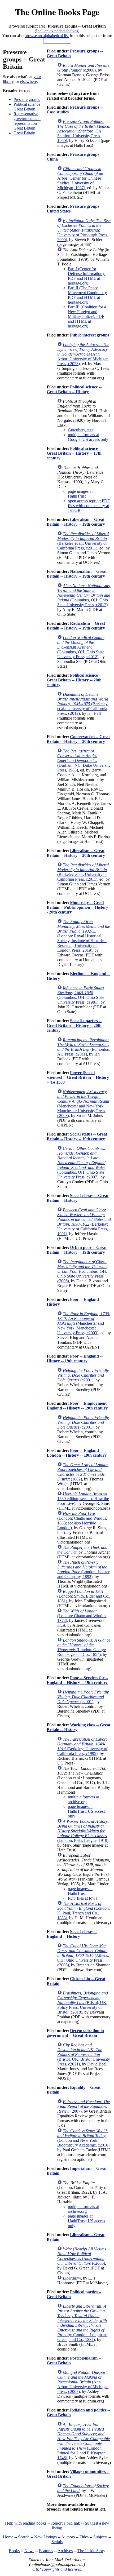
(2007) (84, 2106)
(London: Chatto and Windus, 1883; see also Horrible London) (82, 1521)
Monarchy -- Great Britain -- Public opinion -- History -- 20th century (79, 907)
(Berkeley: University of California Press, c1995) (82, 1746)
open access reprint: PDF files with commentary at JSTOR (89, 506)
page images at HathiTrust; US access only (86, 1811)
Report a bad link (66, 2523)
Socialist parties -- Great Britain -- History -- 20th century (74, 1025)
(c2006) (82, 2256)
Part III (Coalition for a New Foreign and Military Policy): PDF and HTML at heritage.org (87, 316)
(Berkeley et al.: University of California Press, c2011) (83, 541)
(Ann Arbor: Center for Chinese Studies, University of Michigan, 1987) (80, 178)
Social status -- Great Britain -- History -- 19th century (77, 1136)
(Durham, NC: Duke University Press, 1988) (84, 761)
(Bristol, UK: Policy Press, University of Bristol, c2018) (83, 2003)
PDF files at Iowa (83, 1898)
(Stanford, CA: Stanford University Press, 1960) (84, 131)
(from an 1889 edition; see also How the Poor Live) (83, 1499)
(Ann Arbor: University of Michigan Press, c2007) (83, 2382)
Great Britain (24, 133)
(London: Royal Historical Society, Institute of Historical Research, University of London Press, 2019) (84, 936)
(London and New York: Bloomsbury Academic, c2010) (83, 2138)
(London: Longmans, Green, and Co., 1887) (83, 2323)
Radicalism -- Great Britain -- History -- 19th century (76, 626)
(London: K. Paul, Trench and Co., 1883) (84, 1911)
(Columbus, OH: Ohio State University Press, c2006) (82, 1271)
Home (8, 2537)
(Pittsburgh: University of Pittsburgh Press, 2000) (84, 230)
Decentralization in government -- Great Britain (75, 2033)
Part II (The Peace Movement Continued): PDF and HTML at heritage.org (87, 295)
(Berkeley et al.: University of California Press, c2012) (83, 704)
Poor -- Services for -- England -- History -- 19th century (77, 1680)
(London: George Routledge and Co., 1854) (84, 1647)
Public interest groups (90, 335)
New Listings (45, 2537)
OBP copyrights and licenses (57, 2569)
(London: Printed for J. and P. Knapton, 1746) (84, 2441)
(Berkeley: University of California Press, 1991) (84, 1222)
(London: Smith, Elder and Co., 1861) (84, 1596)
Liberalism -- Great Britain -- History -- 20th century (76, 853)
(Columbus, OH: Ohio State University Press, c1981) (81, 995)
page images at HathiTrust (80, 494)
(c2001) (83, 1375)
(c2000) (84, 68)
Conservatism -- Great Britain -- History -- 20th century (78, 739)
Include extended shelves (57, 31)
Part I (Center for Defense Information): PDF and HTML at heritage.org (86, 276)
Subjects (100, 2537)
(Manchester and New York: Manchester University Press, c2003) (83, 1104)
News (29, 2551)
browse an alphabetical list (47, 36)
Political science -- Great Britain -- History (74, 389)
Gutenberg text (80, 430)
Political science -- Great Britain (29, 107)
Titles (84, 2537)
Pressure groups (27, 99)
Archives (65, 2551)
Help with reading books (26, 2523)
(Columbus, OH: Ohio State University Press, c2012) (84, 595)
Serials (57, 2542)
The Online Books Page (57, 12)
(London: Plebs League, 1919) (83, 1831)
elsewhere (28, 81)
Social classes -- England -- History (72, 1934)
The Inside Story (91, 2551)
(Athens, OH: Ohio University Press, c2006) (83, 1955)
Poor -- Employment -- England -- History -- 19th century (78, 1406)
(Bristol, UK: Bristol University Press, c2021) (84, 2054)
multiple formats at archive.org (83, 1799)
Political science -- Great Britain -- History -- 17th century (74, 453)
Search (24, 2537)
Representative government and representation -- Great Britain (27, 121)
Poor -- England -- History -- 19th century (75, 1358)
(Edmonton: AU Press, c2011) (84, 1047)
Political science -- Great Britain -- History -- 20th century (74, 680)
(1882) (83, 1472)
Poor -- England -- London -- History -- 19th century (77, 1453)
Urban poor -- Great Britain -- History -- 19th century (77, 1250)
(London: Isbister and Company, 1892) (83, 1569)
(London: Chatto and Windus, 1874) (82, 1616)
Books (14, 2551)
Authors (68, 2537)
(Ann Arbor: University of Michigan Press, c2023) (83, 354)
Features (46, 2551)
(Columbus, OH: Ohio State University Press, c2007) (82, 1163)
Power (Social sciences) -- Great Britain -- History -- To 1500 (78, 1077)
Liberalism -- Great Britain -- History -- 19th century (76, 522)
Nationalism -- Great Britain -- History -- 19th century (77, 574)
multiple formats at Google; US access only (88, 437)
